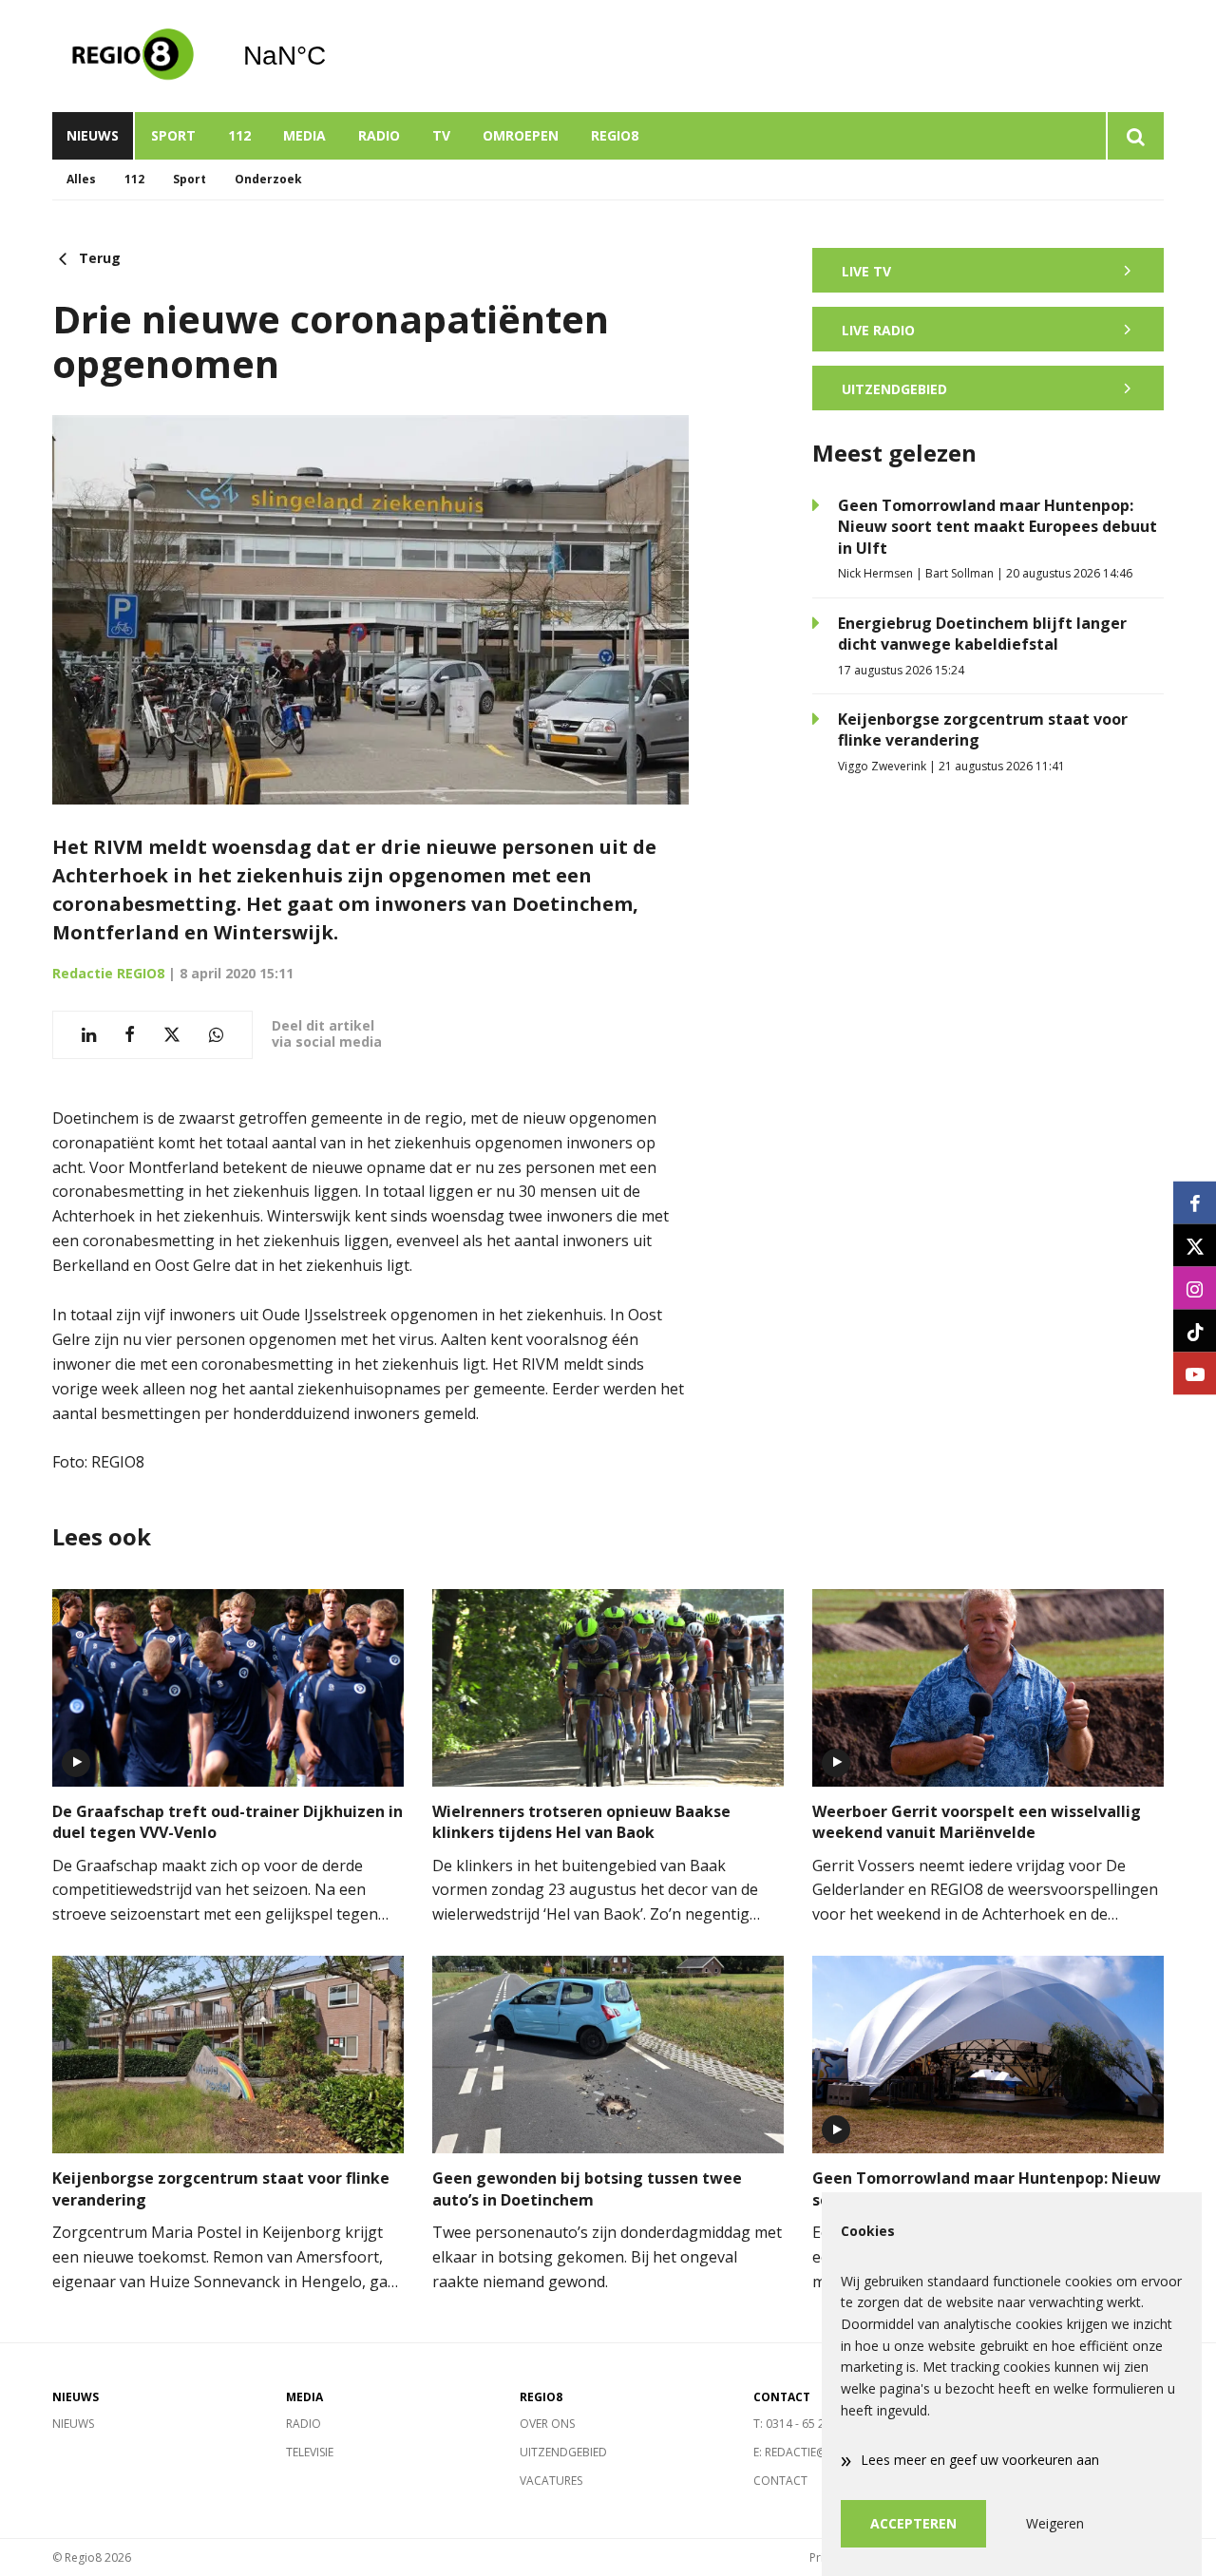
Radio (379, 135)
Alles (81, 179)
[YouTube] (1195, 1374)
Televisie (310, 2452)
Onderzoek (268, 179)
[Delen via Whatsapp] (216, 1035)
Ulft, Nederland (333, 56)
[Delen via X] (172, 1035)
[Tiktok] (1195, 1331)
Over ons (547, 2424)
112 (239, 135)
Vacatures (551, 2481)
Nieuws (93, 135)
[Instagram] (1195, 1288)
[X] (1195, 1246)
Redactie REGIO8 (108, 973)
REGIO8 (615, 135)
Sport (173, 135)
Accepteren (913, 2523)
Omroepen (521, 135)
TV (441, 135)
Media (304, 135)
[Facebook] (1195, 1203)
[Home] (133, 56)
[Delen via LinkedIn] (89, 1035)
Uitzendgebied (563, 2452)
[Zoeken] (1135, 136)
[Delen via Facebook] (130, 1035)
